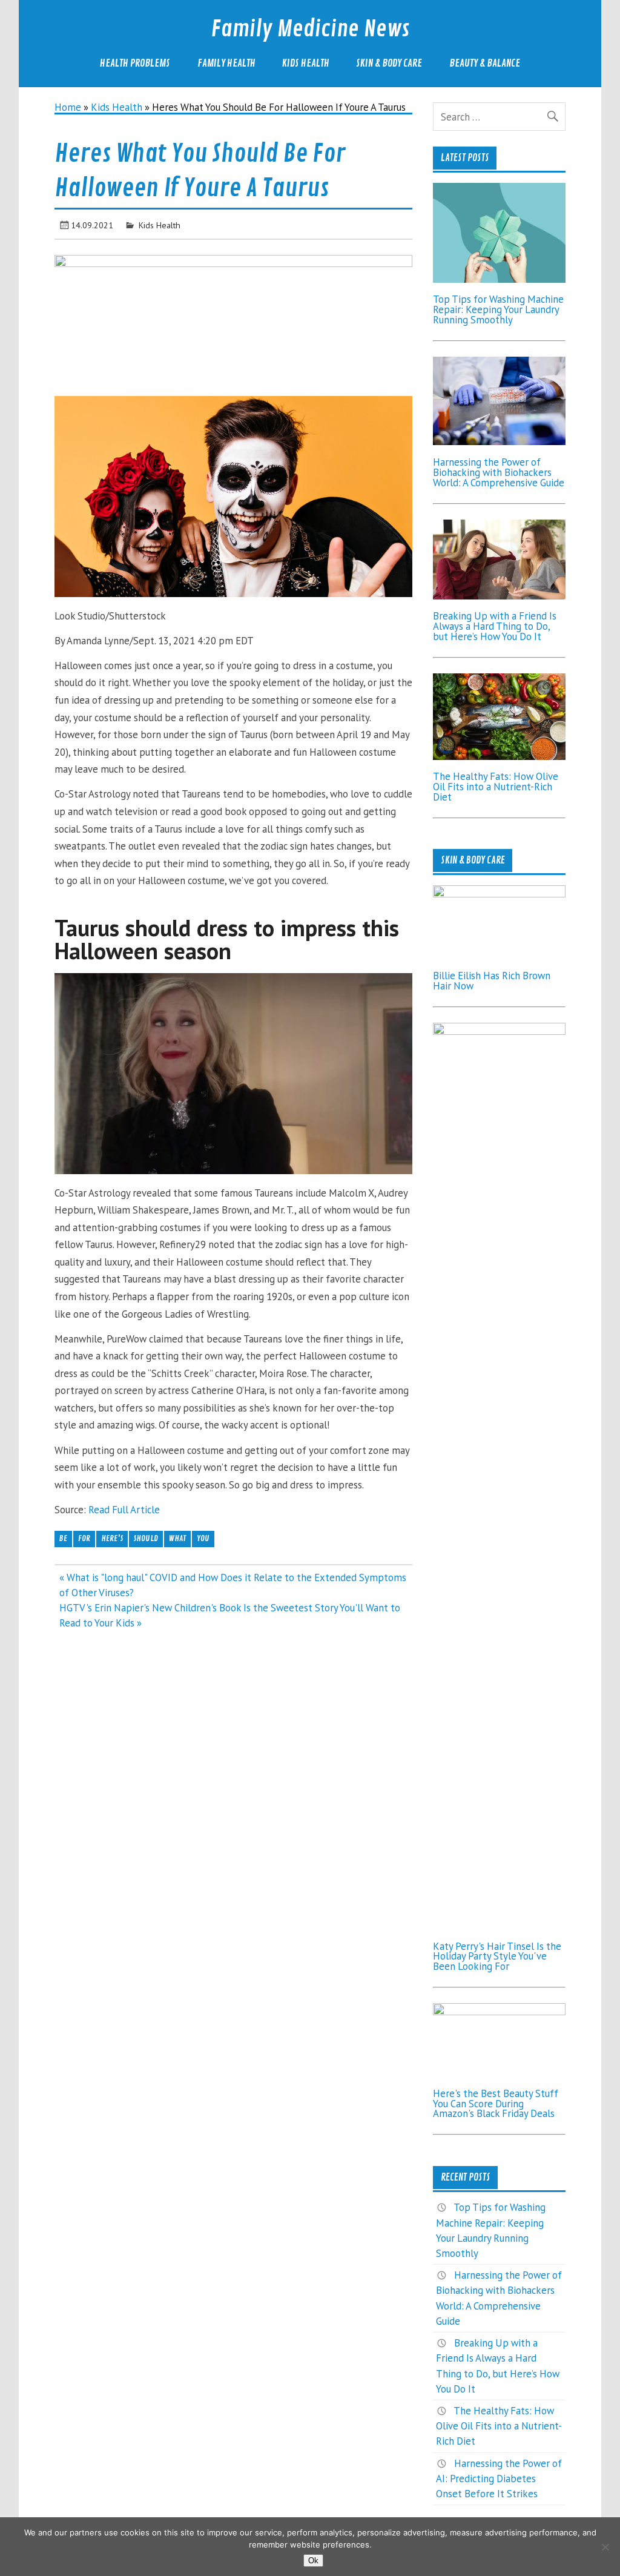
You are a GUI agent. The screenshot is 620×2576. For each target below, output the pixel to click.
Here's (112, 1538)
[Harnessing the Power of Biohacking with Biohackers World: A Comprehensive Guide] (500, 441)
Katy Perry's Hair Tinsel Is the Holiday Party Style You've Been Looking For (497, 1957)
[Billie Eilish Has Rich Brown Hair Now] (500, 894)
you (203, 1538)
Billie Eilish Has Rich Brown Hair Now (492, 981)
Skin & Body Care (389, 63)
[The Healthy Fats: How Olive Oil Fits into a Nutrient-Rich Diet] (500, 756)
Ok (313, 2561)
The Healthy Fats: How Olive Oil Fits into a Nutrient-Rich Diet (496, 787)
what (177, 1538)
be (63, 1538)
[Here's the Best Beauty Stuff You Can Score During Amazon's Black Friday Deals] (500, 2012)
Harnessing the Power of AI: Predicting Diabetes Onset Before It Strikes (499, 2479)
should (146, 1538)
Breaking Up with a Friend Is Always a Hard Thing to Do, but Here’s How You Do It (495, 626)
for (84, 1538)
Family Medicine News (310, 29)
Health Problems (135, 63)
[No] (605, 2547)
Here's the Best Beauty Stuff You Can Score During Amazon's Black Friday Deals (496, 2104)
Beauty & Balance (485, 63)
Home (68, 107)
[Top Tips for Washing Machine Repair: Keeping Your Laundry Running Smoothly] (500, 279)
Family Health (226, 63)
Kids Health (306, 63)
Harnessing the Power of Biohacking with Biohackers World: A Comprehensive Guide (499, 472)
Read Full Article (124, 1510)
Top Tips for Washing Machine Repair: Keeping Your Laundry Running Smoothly (498, 309)
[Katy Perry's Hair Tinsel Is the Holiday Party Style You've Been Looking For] (500, 1031)
